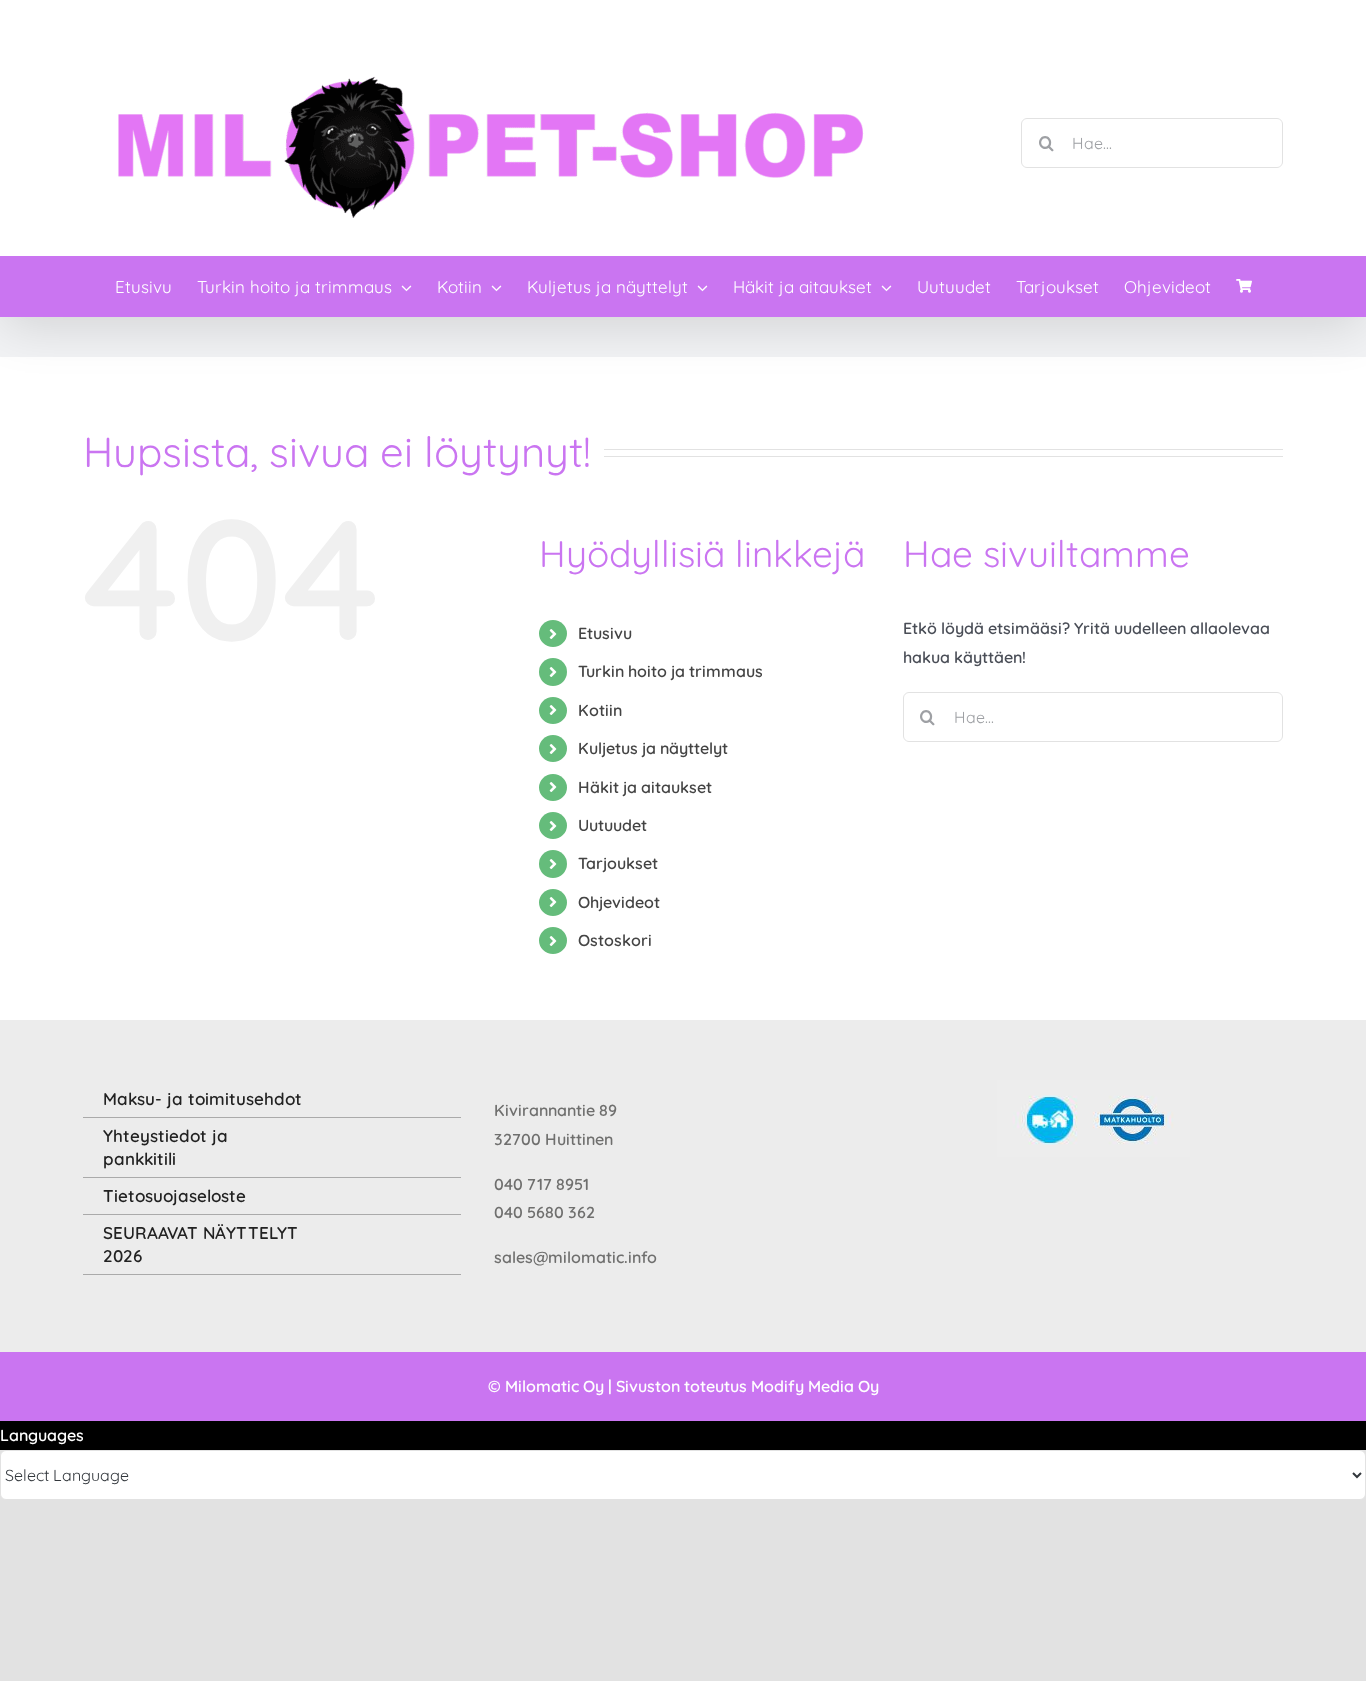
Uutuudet (612, 825)
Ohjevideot (619, 902)
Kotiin (600, 710)
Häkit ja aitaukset (645, 787)
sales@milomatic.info (575, 1257)
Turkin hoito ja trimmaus (670, 671)
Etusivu (605, 633)
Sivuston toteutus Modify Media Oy (747, 1386)
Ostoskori (615, 940)
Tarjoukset (618, 863)
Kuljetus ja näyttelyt (653, 748)
